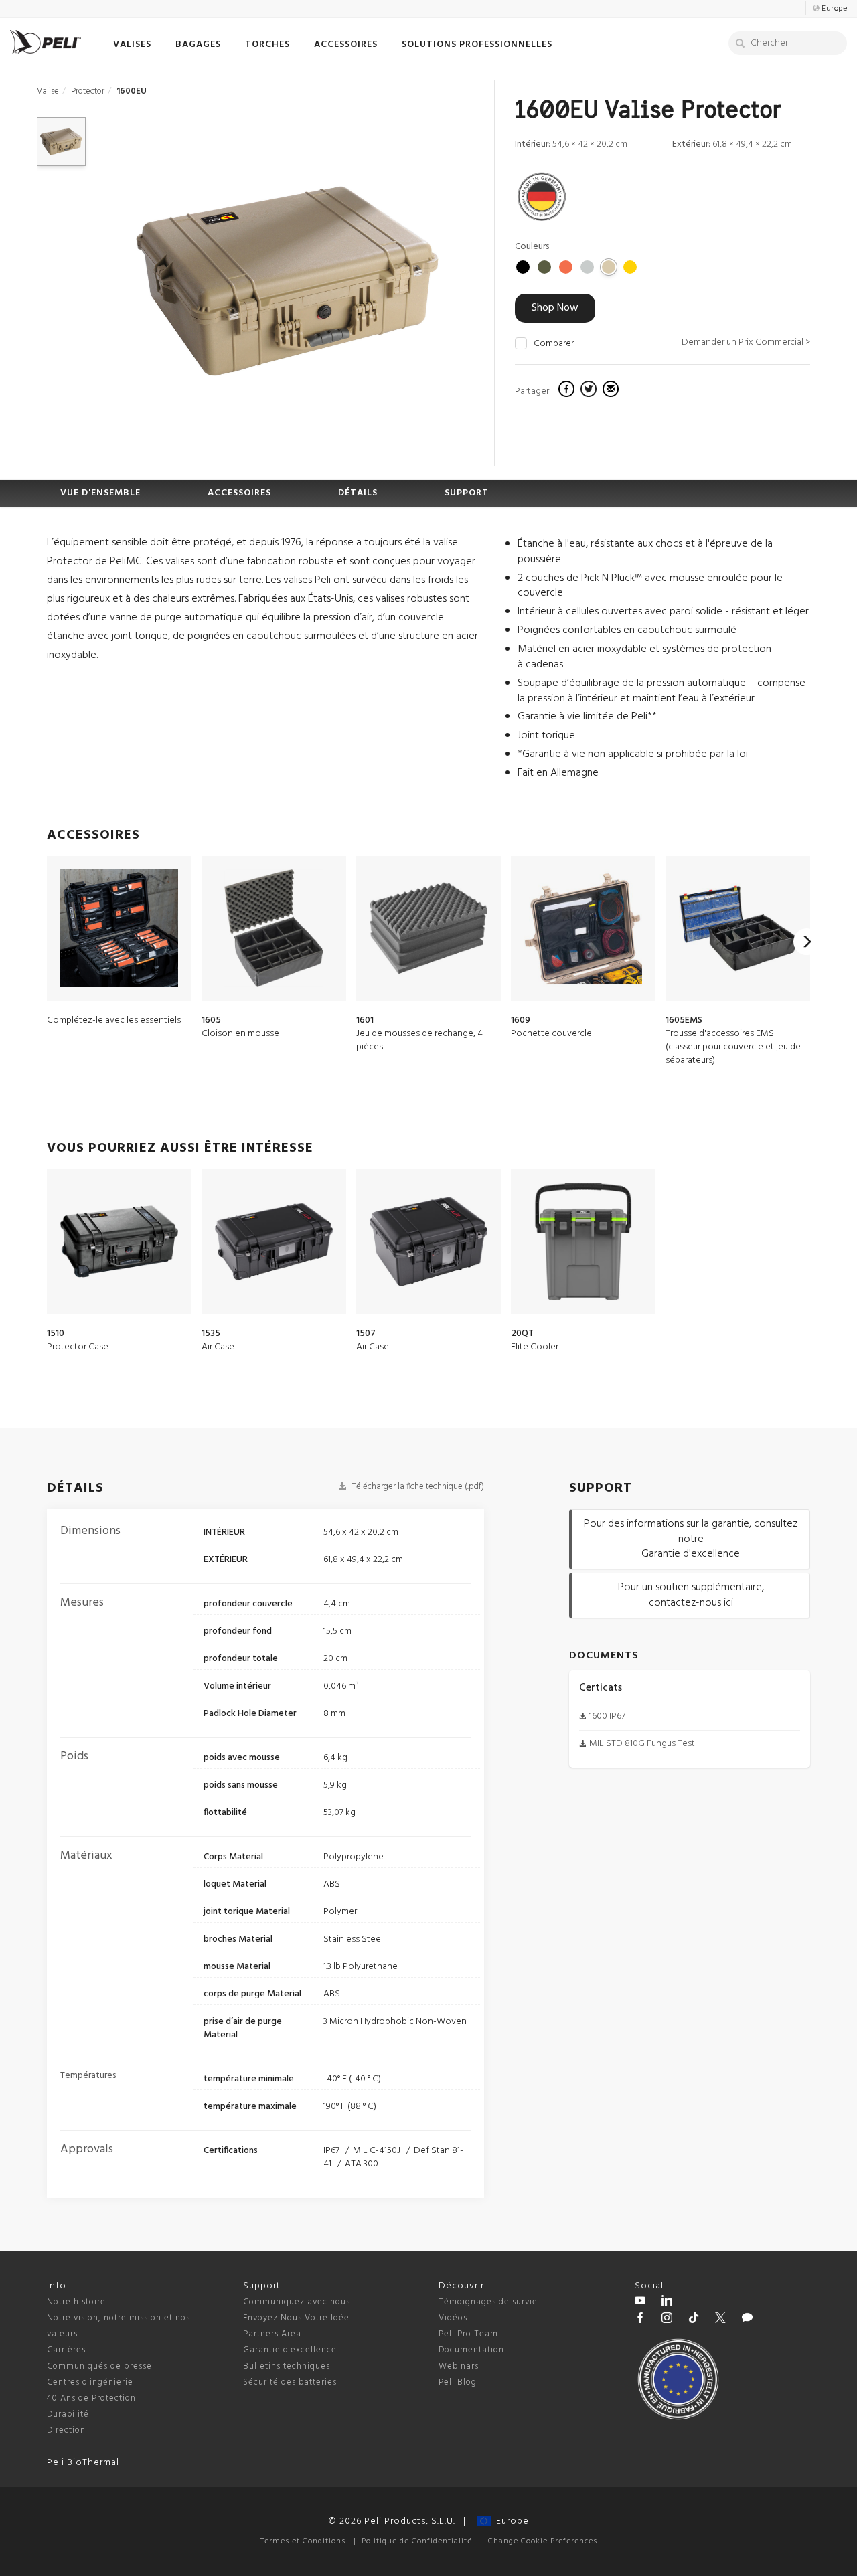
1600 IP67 (607, 1716)
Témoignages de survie (488, 2302)
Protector (88, 91)
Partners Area (272, 2334)
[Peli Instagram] (667, 2320)
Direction (66, 2430)
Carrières (66, 2350)
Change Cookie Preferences (543, 2541)
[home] (46, 42)
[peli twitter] (720, 2320)
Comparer (554, 344)
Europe (510, 2521)
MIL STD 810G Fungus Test (642, 1744)
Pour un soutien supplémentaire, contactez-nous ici (691, 1595)
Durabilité (68, 2414)
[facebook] (568, 391)
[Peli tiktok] (694, 2320)
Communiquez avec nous (297, 2302)
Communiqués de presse (99, 2366)
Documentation (471, 2350)
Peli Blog (458, 2382)
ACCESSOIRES (239, 493)
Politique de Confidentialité (417, 2541)
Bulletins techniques (287, 2366)
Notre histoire (76, 2302)
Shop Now (555, 308)
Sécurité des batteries (290, 2382)
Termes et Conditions (303, 2541)
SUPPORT (467, 493)
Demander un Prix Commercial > (746, 342)
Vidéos (453, 2318)
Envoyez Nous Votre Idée (296, 2318)
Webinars (459, 2366)
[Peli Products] (640, 2320)
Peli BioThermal (83, 2463)
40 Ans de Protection (91, 2398)
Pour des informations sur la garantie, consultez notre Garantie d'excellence (691, 1539)
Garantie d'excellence (290, 2350)
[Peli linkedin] (667, 2302)
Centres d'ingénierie (90, 2382)
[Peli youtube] (640, 2302)
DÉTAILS (358, 493)
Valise (48, 91)
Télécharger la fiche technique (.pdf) (417, 1487)
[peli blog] (747, 2320)
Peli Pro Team (468, 2334)
